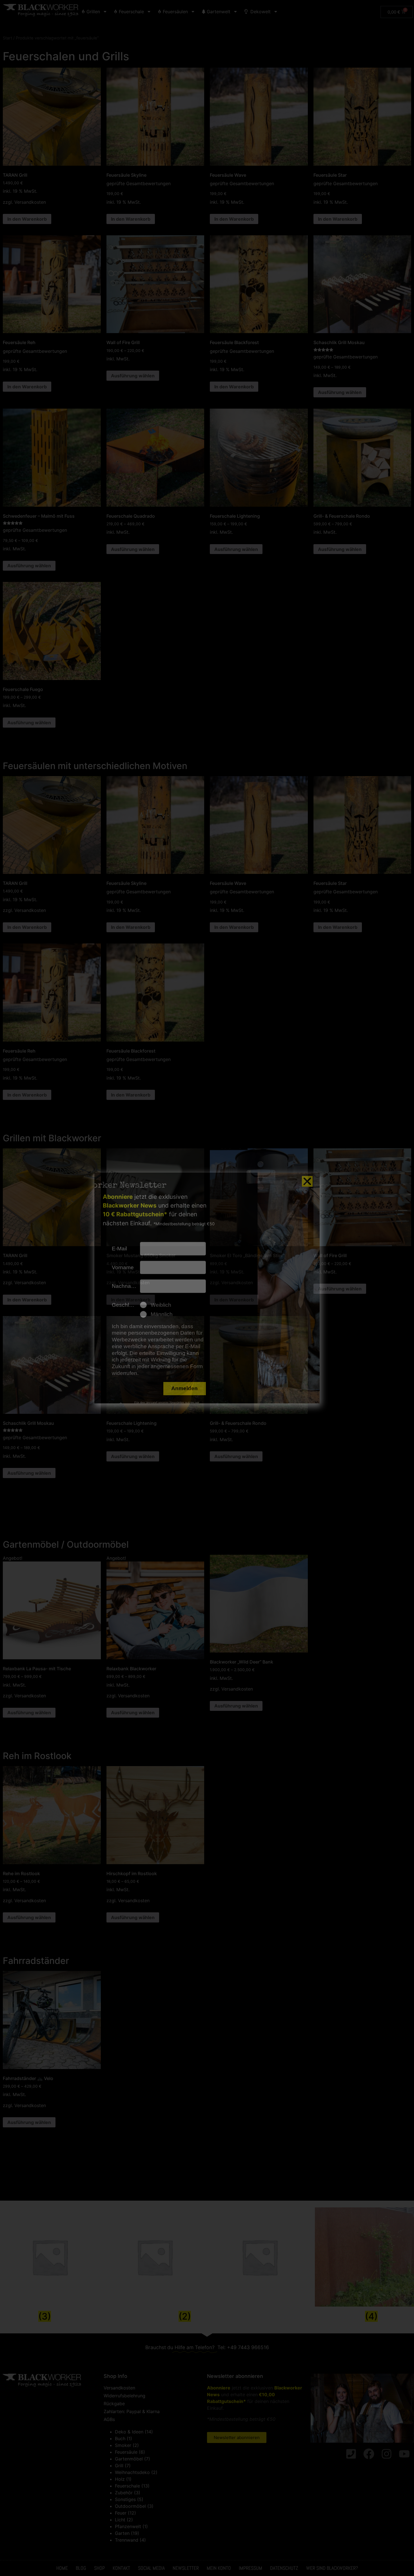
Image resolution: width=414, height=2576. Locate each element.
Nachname (125, 1286)
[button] (307, 1181)
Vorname (123, 1267)
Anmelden (184, 1388)
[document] (207, 1288)
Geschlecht (126, 1305)
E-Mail (119, 1249)
